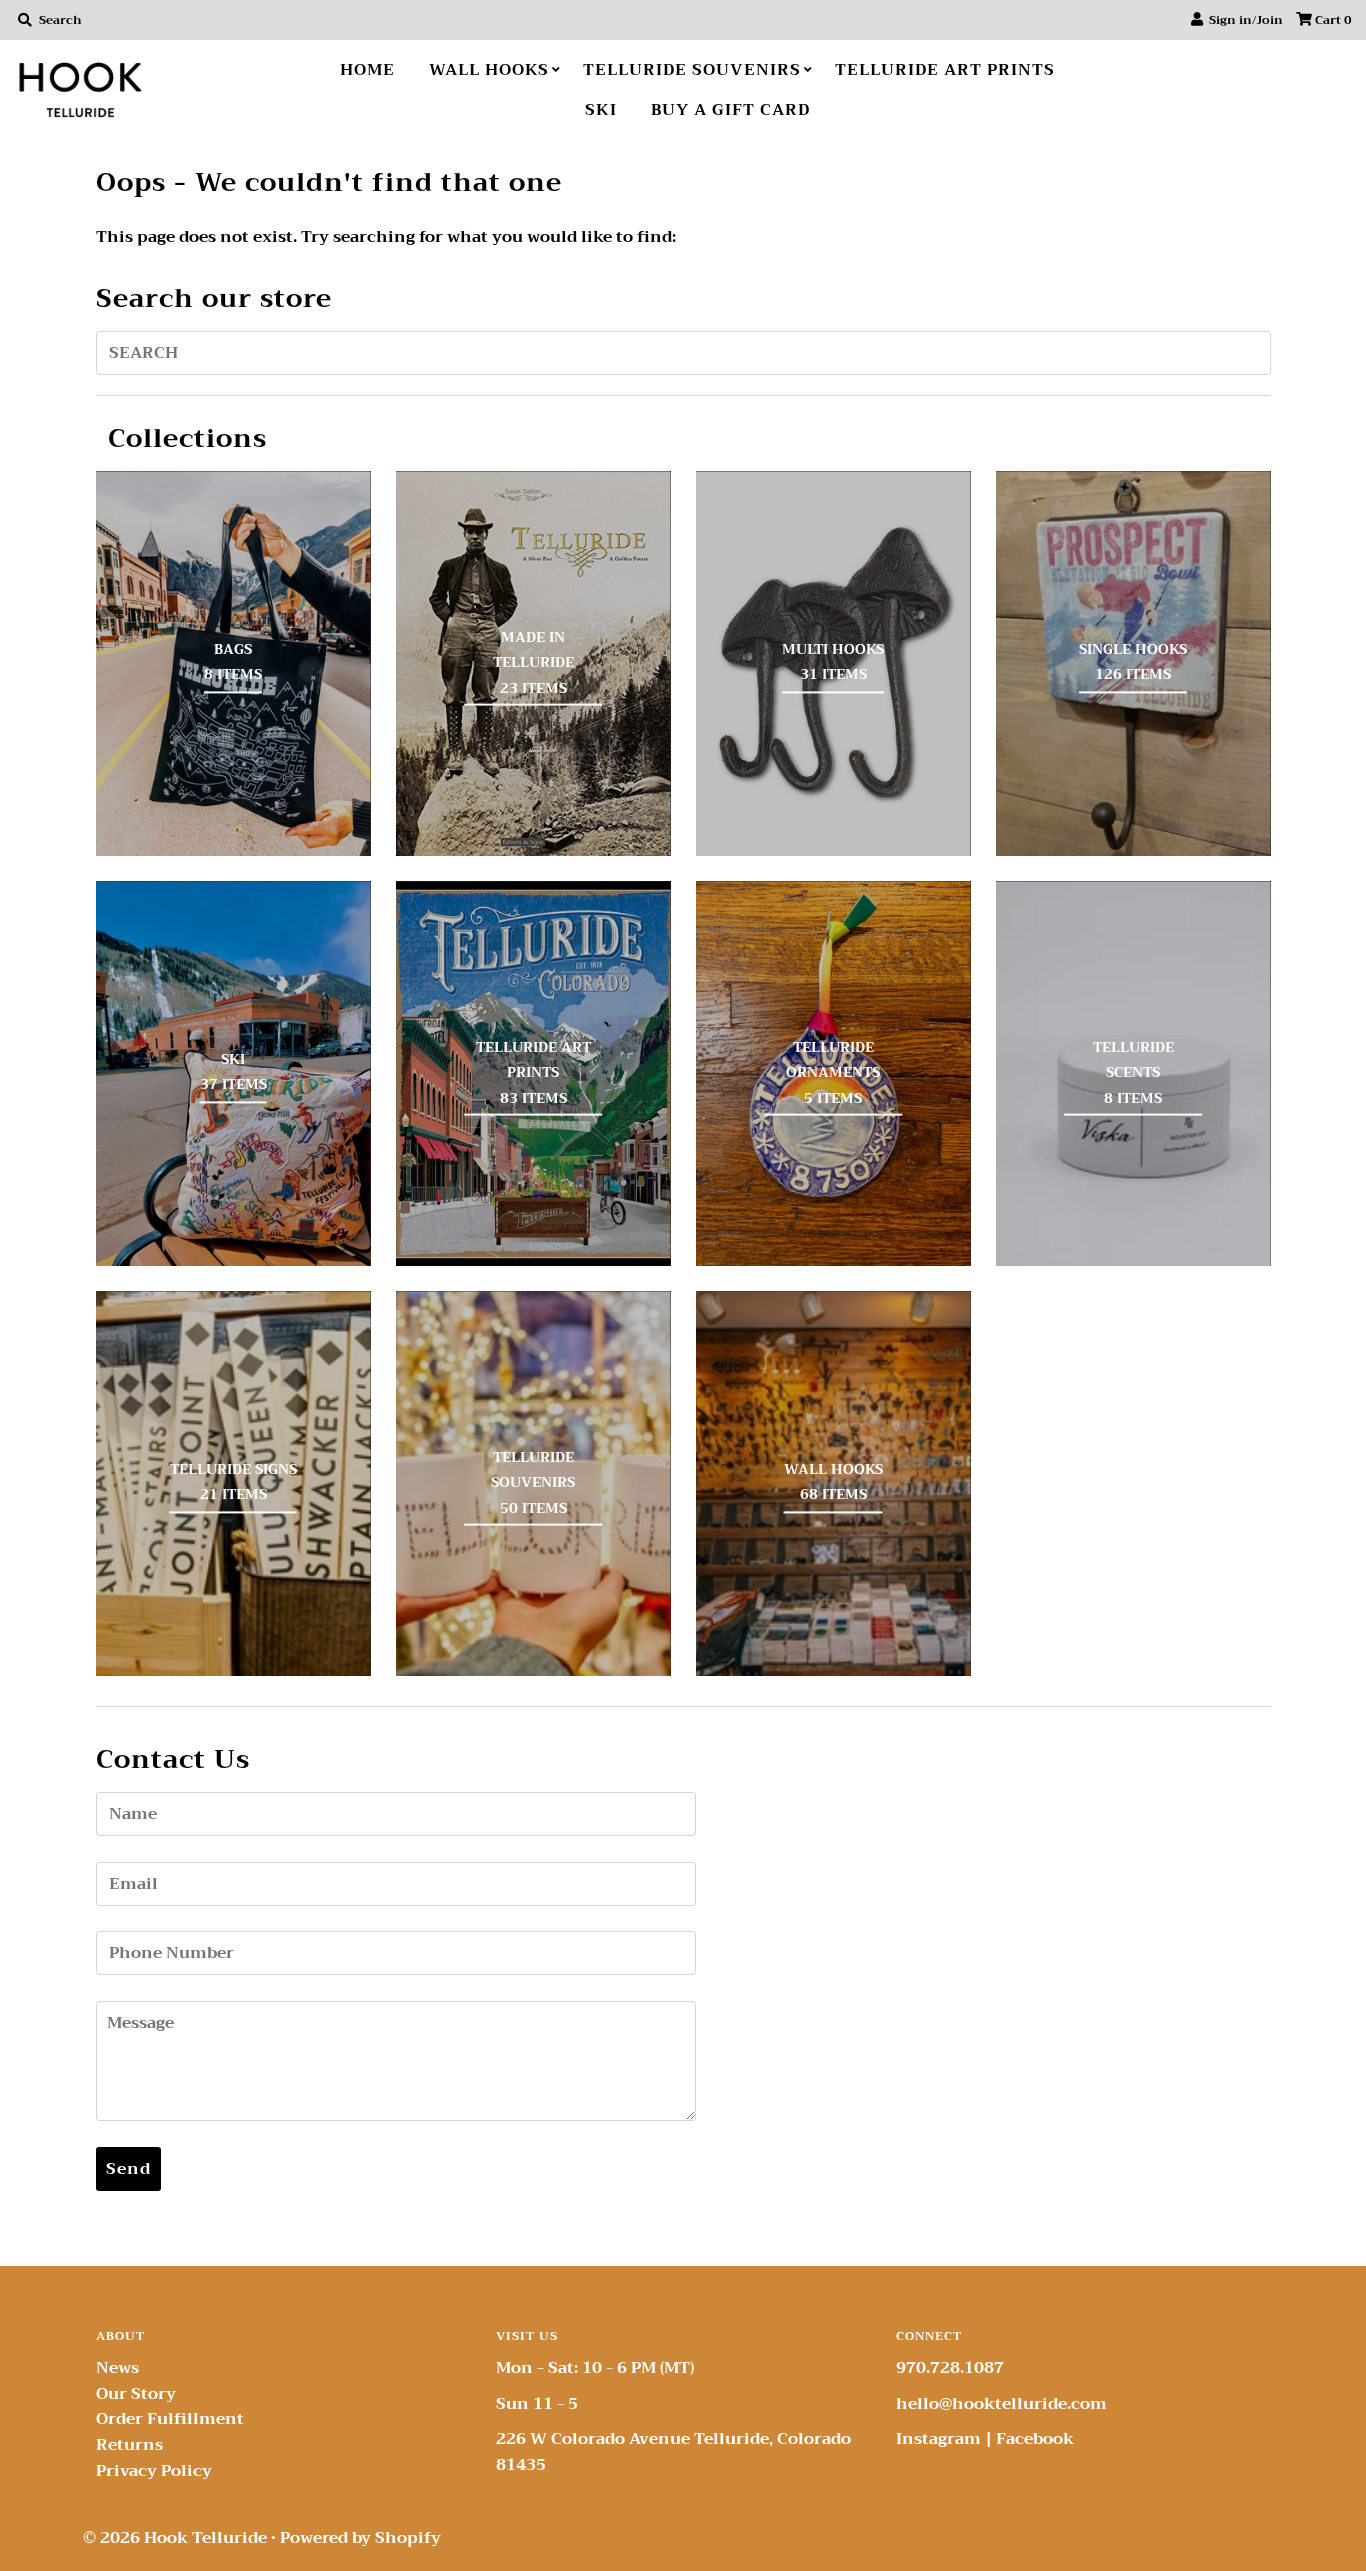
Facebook (1035, 2439)
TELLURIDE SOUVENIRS (692, 70)
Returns (129, 2445)
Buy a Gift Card (730, 110)
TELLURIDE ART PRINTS (945, 70)
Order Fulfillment (170, 2419)
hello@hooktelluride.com (1001, 2404)
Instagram (938, 2439)
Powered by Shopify (360, 2538)
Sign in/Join (1243, 20)
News (117, 2368)
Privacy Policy (154, 2471)
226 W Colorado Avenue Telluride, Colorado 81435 (673, 2452)
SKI (601, 110)
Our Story (136, 2394)
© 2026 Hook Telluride (175, 2538)
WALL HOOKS (489, 70)
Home (367, 70)
